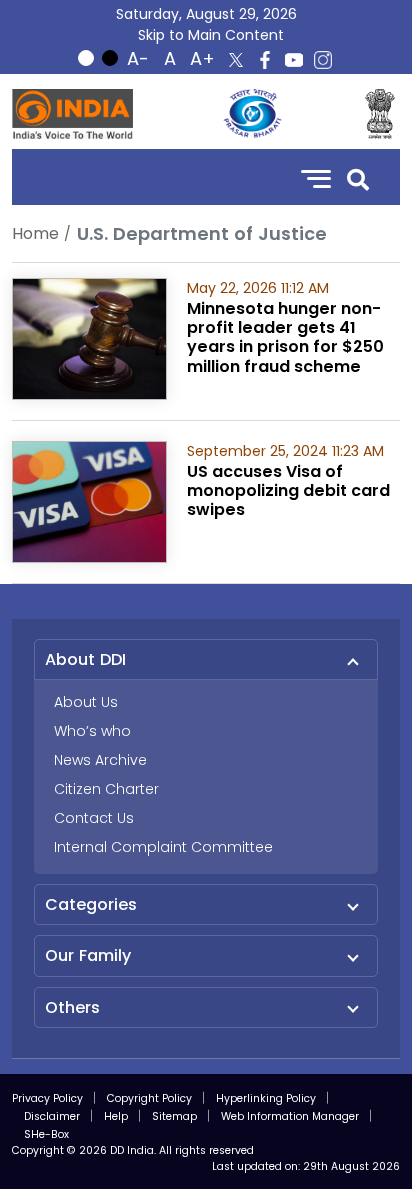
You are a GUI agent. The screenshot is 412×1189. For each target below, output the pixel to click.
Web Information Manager (290, 1116)
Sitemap (174, 1116)
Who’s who (92, 731)
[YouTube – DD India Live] (294, 60)
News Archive (100, 760)
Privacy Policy (47, 1098)
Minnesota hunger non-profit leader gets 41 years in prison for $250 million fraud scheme (285, 337)
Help (116, 1116)
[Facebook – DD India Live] (265, 60)
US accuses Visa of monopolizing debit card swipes (288, 490)
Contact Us (94, 818)
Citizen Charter (106, 789)
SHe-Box (46, 1134)
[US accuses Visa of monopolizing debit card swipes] (89, 500)
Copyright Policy (149, 1098)
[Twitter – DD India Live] (236, 60)
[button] (358, 177)
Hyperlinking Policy (266, 1098)
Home (35, 233)
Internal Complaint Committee (163, 847)
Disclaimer (52, 1116)
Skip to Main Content (211, 35)
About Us (86, 702)
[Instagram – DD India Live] (323, 60)
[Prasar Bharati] (252, 114)
